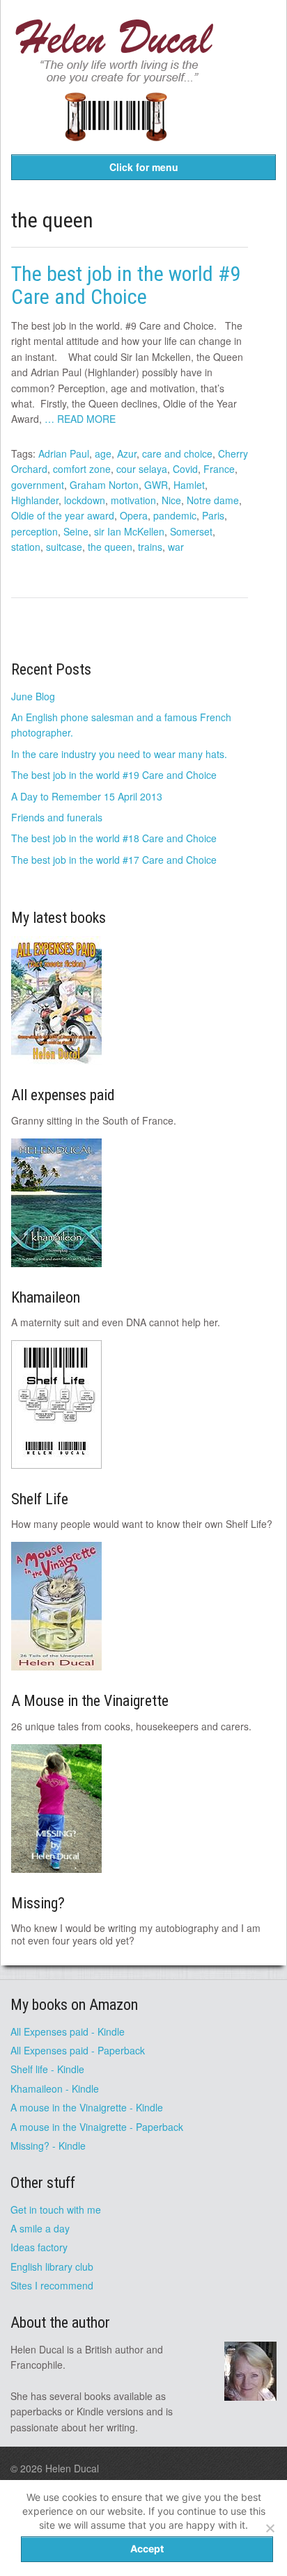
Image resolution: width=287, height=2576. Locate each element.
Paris (213, 515)
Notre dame (213, 500)
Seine (76, 531)
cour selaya (142, 469)
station (26, 547)
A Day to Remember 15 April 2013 (87, 796)
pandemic (175, 515)
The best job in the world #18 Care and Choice (114, 838)
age (103, 453)
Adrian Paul (64, 453)
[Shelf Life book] (116, 150)
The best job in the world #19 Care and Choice (114, 775)
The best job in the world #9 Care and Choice (126, 285)
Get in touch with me (56, 2209)
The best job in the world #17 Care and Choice (114, 860)
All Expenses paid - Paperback (78, 2050)
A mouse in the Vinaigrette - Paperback (97, 2127)
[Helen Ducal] (116, 79)
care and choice (177, 453)
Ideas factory (39, 2247)
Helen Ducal (72, 2468)
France (219, 469)
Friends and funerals (57, 817)
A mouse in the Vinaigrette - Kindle (87, 2107)
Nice (171, 500)
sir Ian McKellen (129, 531)
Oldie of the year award (63, 515)
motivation (133, 500)
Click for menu (144, 167)
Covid (185, 469)
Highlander (35, 500)
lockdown (85, 500)
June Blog (33, 696)
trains (150, 547)
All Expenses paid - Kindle (68, 2031)
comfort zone (82, 469)
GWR (156, 485)
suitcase (64, 547)
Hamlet (189, 485)
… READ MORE (80, 419)
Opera (134, 515)
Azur (127, 453)
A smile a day (40, 2228)
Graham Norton (104, 485)
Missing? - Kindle (48, 2146)
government (38, 485)
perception (34, 531)
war (176, 547)
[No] (270, 2528)
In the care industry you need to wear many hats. (119, 754)
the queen (110, 547)
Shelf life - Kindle (47, 2069)
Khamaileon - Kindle (55, 2088)
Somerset (191, 531)
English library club (52, 2267)
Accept (147, 2549)
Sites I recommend (52, 2285)
